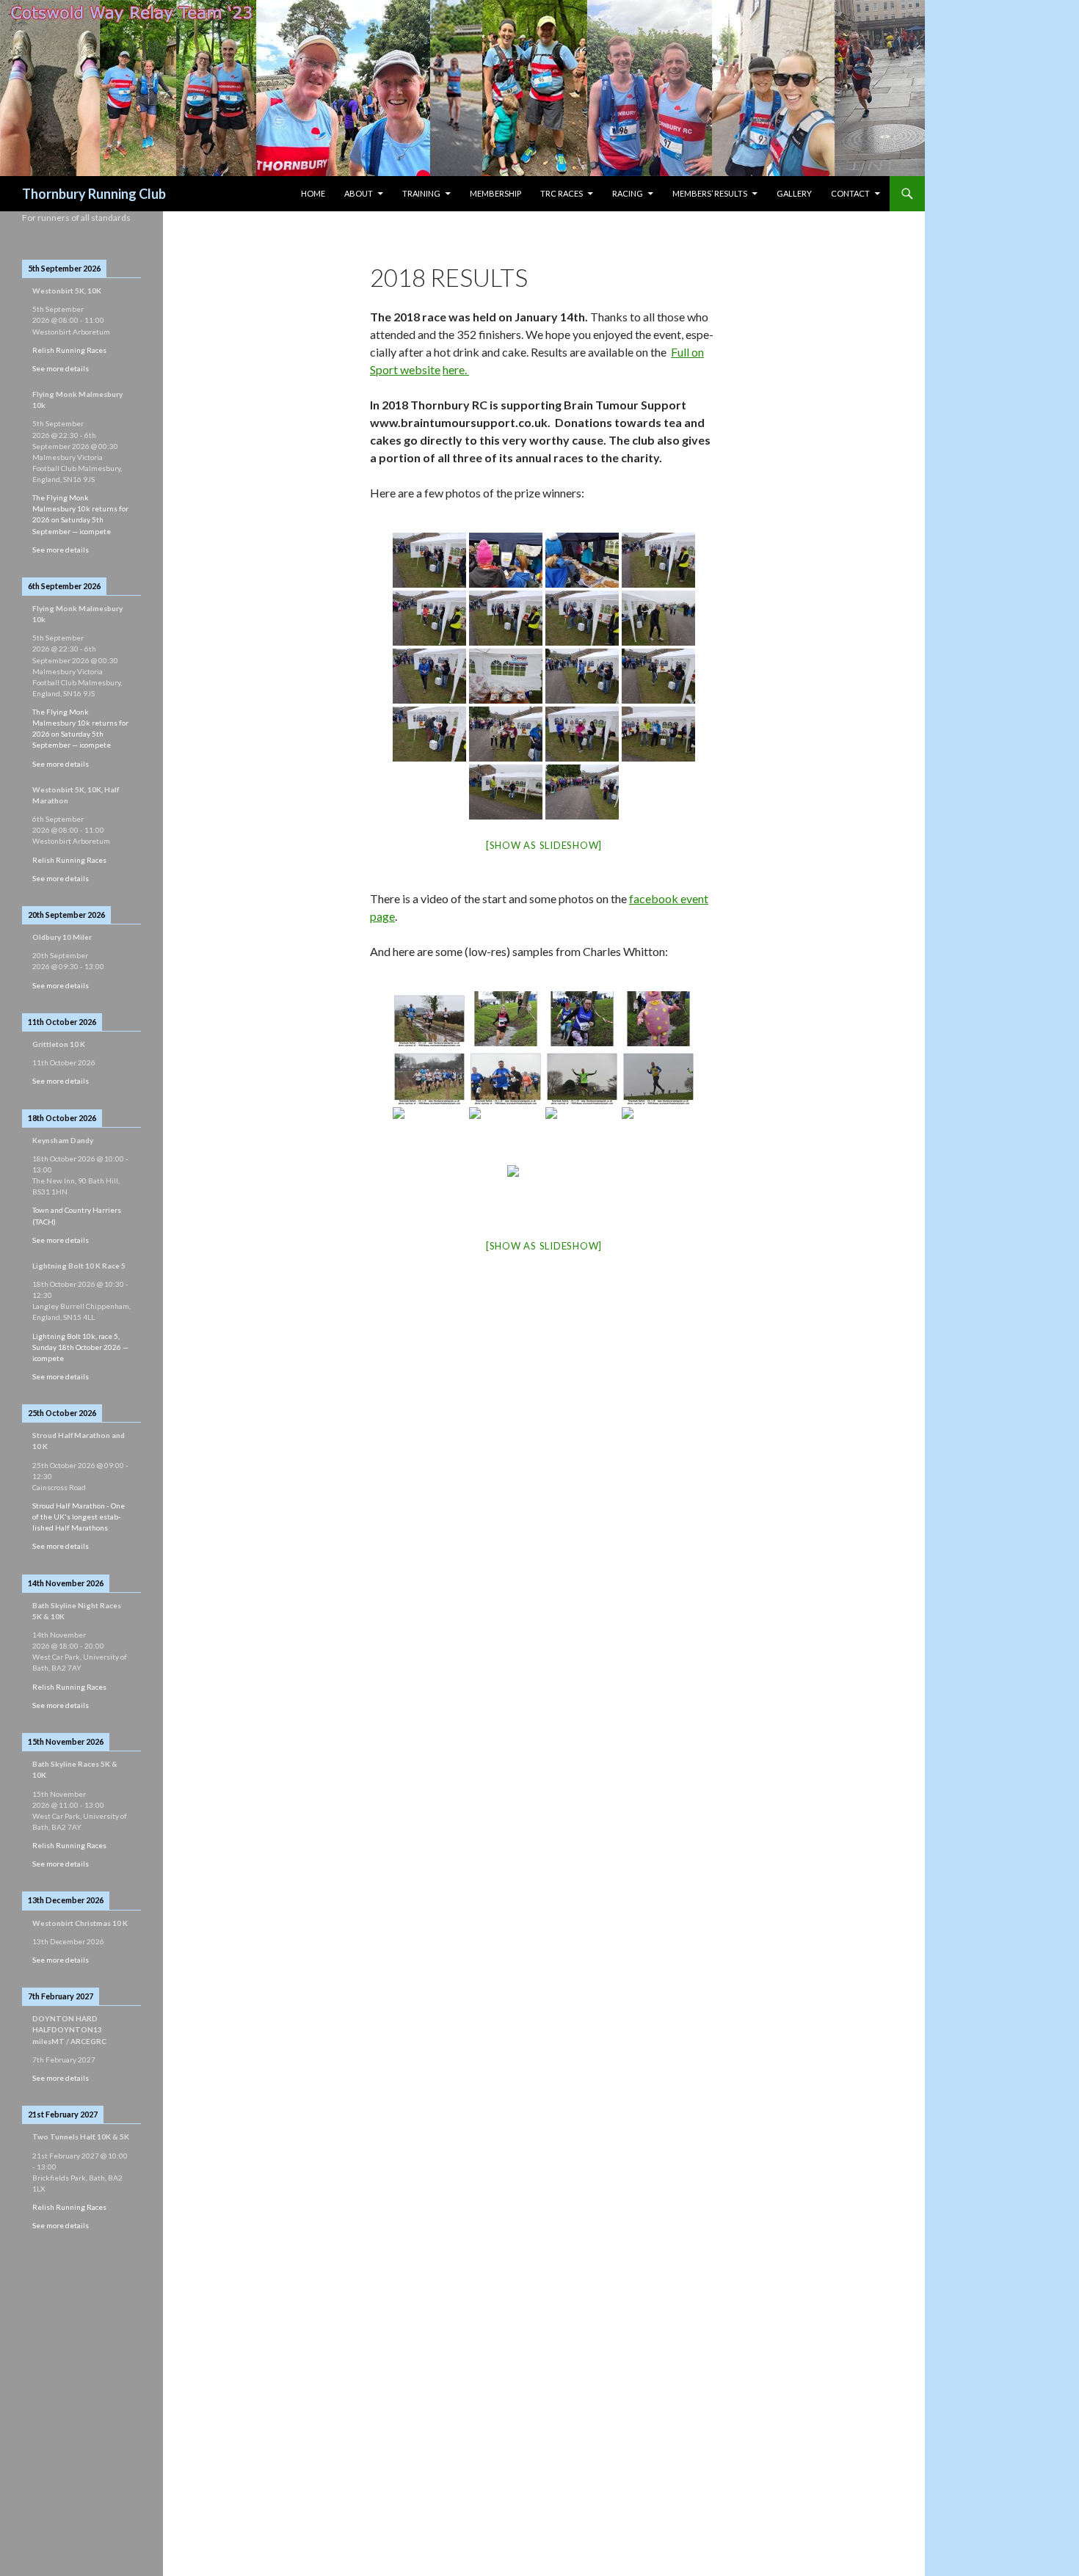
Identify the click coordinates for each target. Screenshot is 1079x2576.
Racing (628, 193)
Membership (495, 193)
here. (456, 369)
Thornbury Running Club (94, 194)
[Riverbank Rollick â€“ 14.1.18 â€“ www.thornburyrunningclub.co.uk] (429, 1019)
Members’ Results (710, 193)
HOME (313, 193)
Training (421, 193)
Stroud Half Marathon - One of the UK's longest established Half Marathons (79, 1517)
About (359, 193)
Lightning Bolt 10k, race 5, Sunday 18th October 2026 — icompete (80, 1347)
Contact (850, 193)
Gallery (794, 193)
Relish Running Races (69, 350)
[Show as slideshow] (544, 845)
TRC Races (562, 193)
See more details (61, 368)
